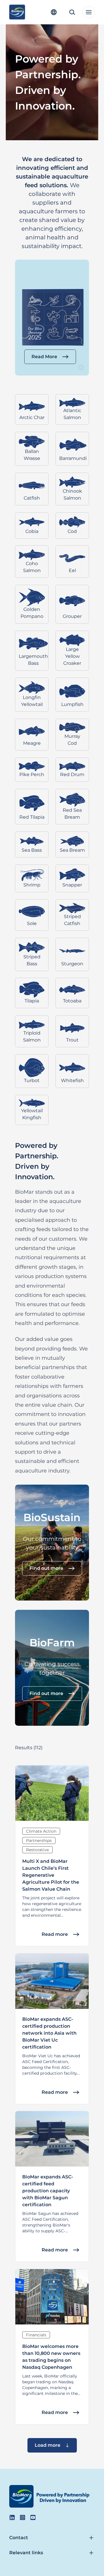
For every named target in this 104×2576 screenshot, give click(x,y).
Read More (44, 357)
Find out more (46, 1568)
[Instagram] (23, 2517)
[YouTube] (33, 2517)
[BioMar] (17, 12)
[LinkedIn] (12, 2517)
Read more (55, 1934)
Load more (48, 2445)
